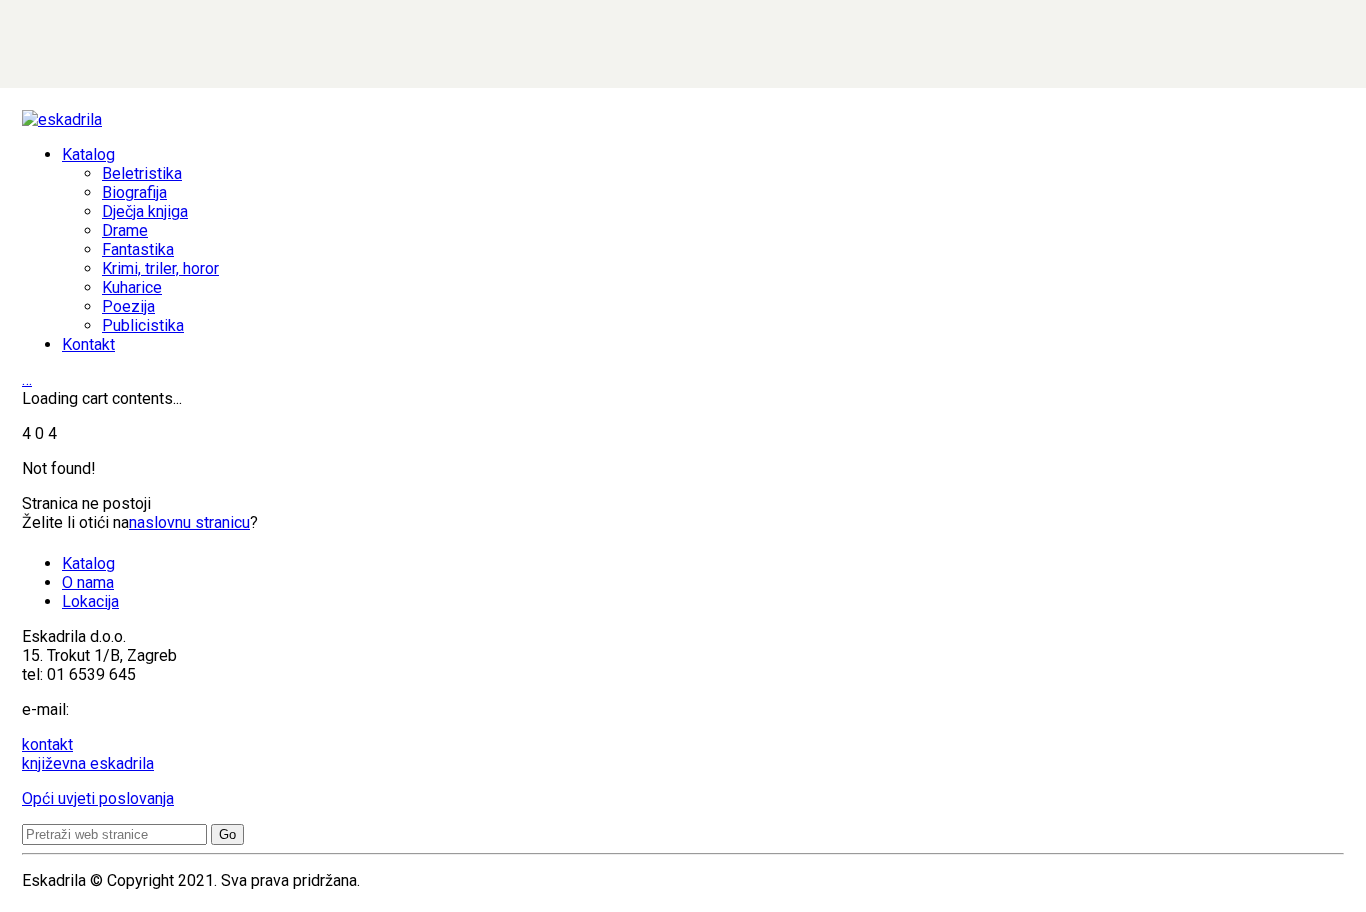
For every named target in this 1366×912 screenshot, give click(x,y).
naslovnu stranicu (189, 522)
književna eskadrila (88, 763)
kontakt (47, 744)
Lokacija (90, 601)
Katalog (88, 563)
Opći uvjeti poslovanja (98, 798)
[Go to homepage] (62, 119)
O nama (88, 582)
